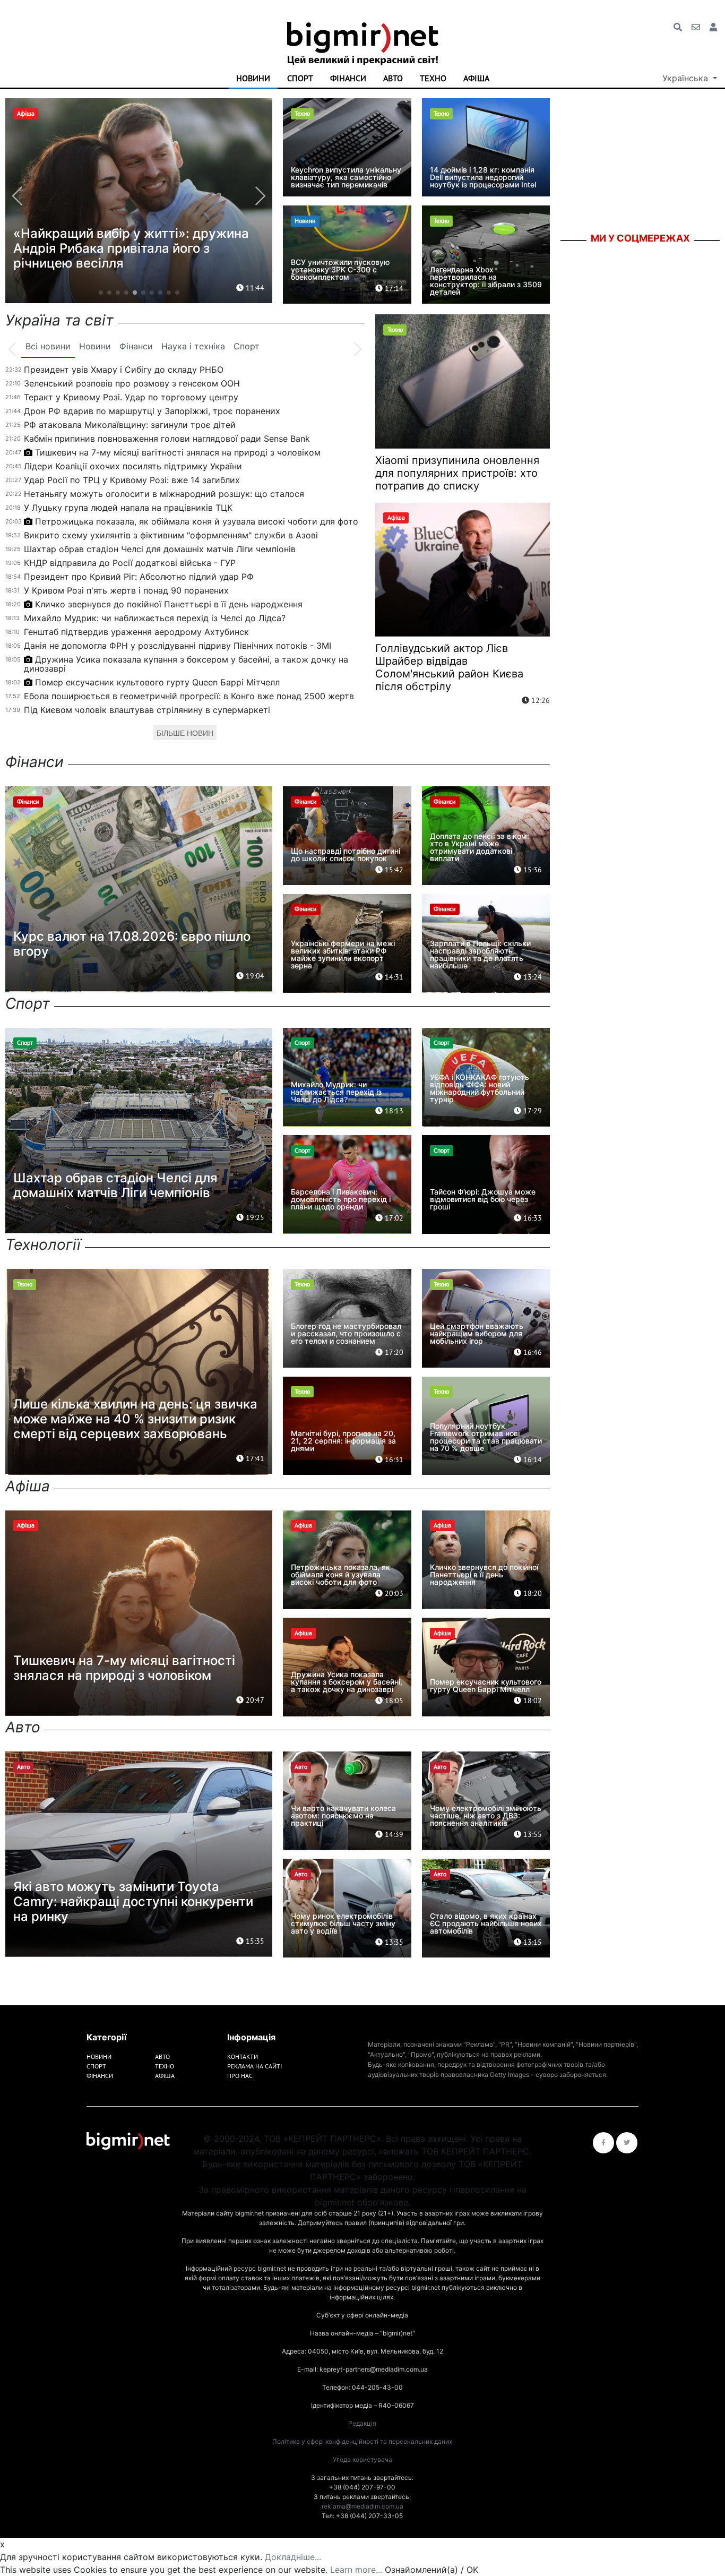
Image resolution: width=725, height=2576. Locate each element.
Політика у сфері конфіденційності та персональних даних (362, 2441)
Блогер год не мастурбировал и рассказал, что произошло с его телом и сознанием (346, 1333)
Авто (393, 78)
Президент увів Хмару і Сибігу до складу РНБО (124, 370)
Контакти (243, 2056)
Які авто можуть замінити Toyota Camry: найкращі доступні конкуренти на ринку (133, 1901)
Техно (433, 78)
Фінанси (348, 78)
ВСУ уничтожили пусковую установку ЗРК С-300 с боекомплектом (340, 269)
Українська (687, 78)
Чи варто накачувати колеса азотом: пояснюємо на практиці (343, 1815)
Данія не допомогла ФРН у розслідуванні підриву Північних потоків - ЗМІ (178, 646)
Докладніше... (293, 2557)
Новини (253, 78)
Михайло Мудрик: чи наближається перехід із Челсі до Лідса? (155, 618)
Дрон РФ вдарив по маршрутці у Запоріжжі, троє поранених (152, 411)
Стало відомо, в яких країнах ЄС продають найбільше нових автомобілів (486, 1923)
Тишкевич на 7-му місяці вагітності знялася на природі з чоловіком (178, 452)
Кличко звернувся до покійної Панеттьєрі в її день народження (169, 604)
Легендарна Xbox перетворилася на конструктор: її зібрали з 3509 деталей (486, 281)
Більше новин (185, 733)
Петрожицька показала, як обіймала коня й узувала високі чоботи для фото (197, 521)
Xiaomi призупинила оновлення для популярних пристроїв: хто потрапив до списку (457, 473)
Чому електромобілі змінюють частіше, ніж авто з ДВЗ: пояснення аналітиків (486, 1815)
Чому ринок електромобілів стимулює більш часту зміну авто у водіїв (343, 1923)
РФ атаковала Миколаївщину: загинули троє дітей (130, 425)
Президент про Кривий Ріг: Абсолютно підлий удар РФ (139, 577)
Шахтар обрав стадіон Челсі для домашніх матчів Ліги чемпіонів (160, 549)
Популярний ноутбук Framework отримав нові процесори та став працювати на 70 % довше (486, 1437)
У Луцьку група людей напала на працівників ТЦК (128, 508)
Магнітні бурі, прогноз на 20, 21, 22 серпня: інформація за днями (343, 1441)
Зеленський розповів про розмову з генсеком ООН (132, 383)
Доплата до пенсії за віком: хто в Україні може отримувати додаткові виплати (480, 847)
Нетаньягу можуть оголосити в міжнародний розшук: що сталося (164, 494)
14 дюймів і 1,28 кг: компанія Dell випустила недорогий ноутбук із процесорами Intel (483, 177)
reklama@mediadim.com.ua (362, 2506)
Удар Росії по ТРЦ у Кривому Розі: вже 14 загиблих (132, 480)
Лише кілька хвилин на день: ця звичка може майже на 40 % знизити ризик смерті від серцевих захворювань (135, 1419)
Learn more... (356, 2570)
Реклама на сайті (254, 2066)
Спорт (300, 78)
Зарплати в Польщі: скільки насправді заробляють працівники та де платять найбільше (480, 954)
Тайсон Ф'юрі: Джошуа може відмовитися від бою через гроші (483, 1199)
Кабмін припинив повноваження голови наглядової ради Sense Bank (167, 439)
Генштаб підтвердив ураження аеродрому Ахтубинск (136, 632)
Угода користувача (362, 2459)
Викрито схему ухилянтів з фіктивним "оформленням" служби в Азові (171, 535)
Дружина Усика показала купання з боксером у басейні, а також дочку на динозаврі (186, 664)
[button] (101, 293)
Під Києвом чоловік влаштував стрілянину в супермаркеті (147, 710)
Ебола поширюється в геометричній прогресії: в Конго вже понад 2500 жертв (189, 696)
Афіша (476, 78)
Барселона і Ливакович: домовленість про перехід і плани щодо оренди (341, 1199)
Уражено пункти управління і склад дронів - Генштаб (124, 256)
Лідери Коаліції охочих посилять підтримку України (133, 466)
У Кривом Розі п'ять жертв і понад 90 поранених (126, 590)
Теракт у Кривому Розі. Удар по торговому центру (131, 397)
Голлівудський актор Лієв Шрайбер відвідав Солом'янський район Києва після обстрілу (449, 667)
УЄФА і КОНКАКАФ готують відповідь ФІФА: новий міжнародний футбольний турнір (480, 1088)
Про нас (240, 2076)
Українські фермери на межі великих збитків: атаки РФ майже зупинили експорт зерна (343, 954)
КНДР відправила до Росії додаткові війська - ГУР (130, 563)
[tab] (48, 347)
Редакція (362, 2423)
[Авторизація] (713, 27)
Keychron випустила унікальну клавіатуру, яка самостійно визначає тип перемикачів (346, 177)
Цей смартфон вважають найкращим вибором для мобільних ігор (477, 1333)
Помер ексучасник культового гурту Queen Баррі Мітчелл (157, 682)
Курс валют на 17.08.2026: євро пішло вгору (132, 944)
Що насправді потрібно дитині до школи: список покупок (346, 855)
